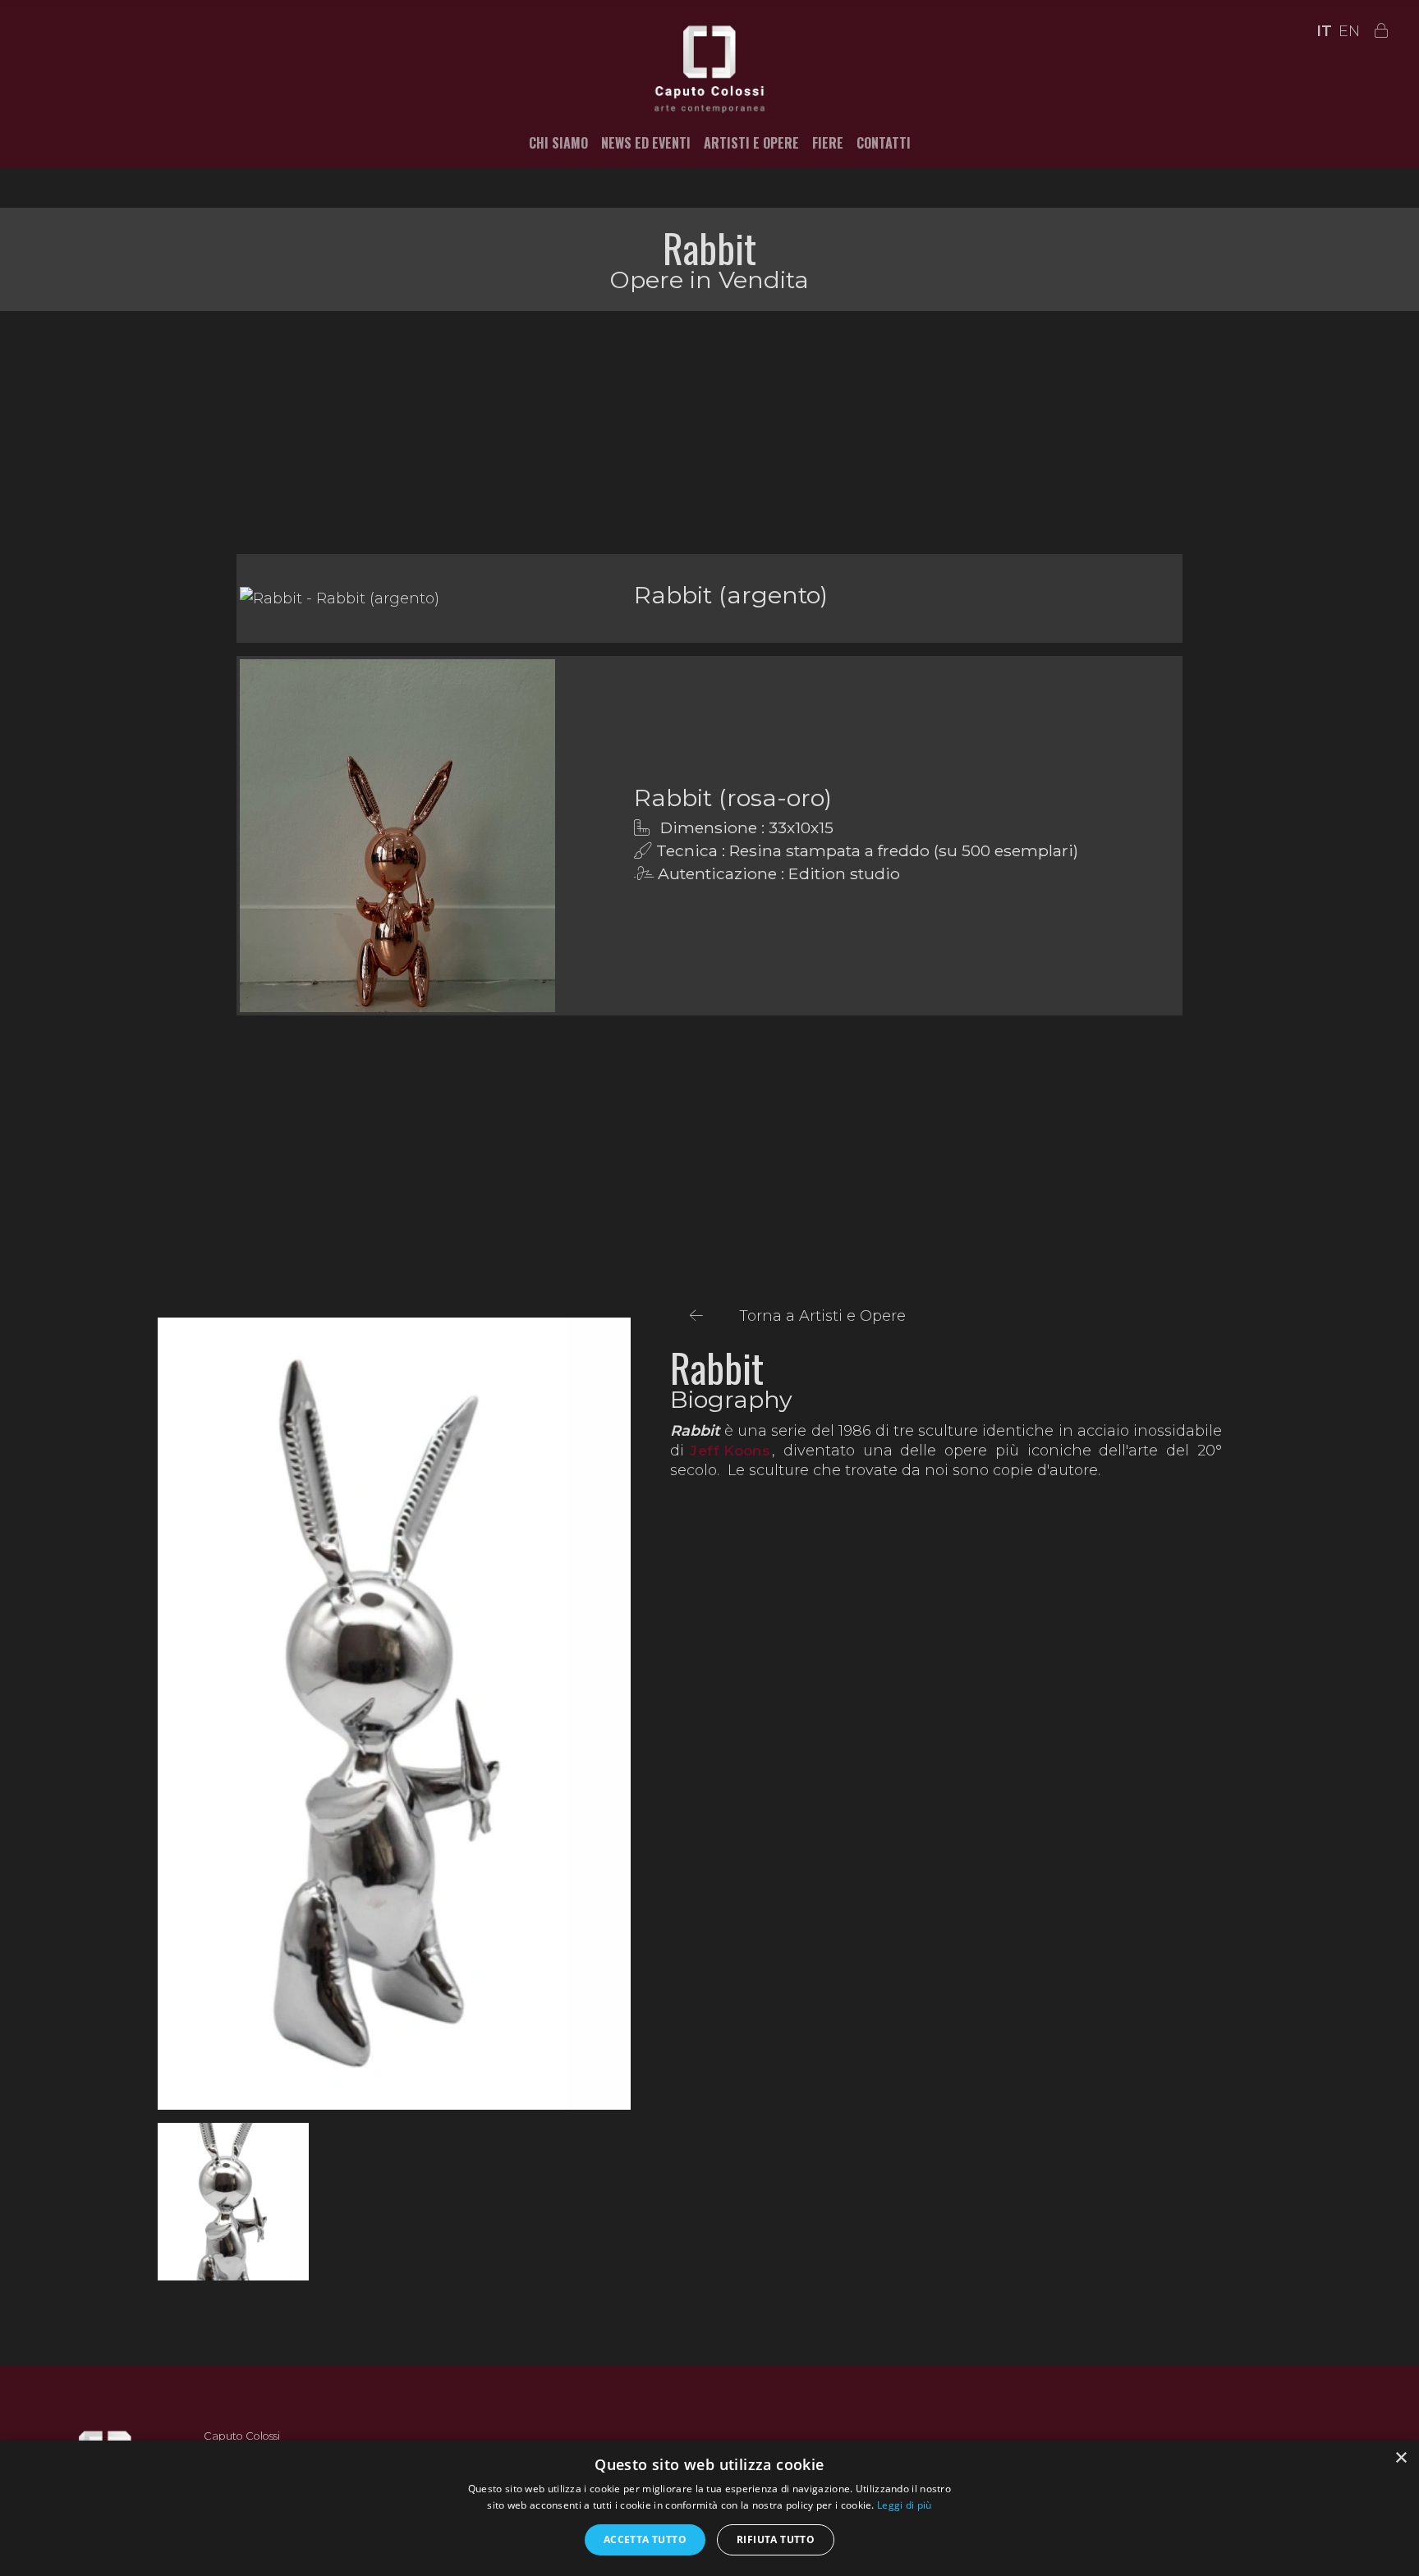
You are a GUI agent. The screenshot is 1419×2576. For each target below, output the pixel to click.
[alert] (709, 2508)
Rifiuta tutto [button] (776, 2539)
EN (1349, 31)
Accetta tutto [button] (645, 2539)
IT (1324, 31)
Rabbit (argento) (731, 595)
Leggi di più (905, 2505)
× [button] (1401, 2458)
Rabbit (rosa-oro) (733, 798)
